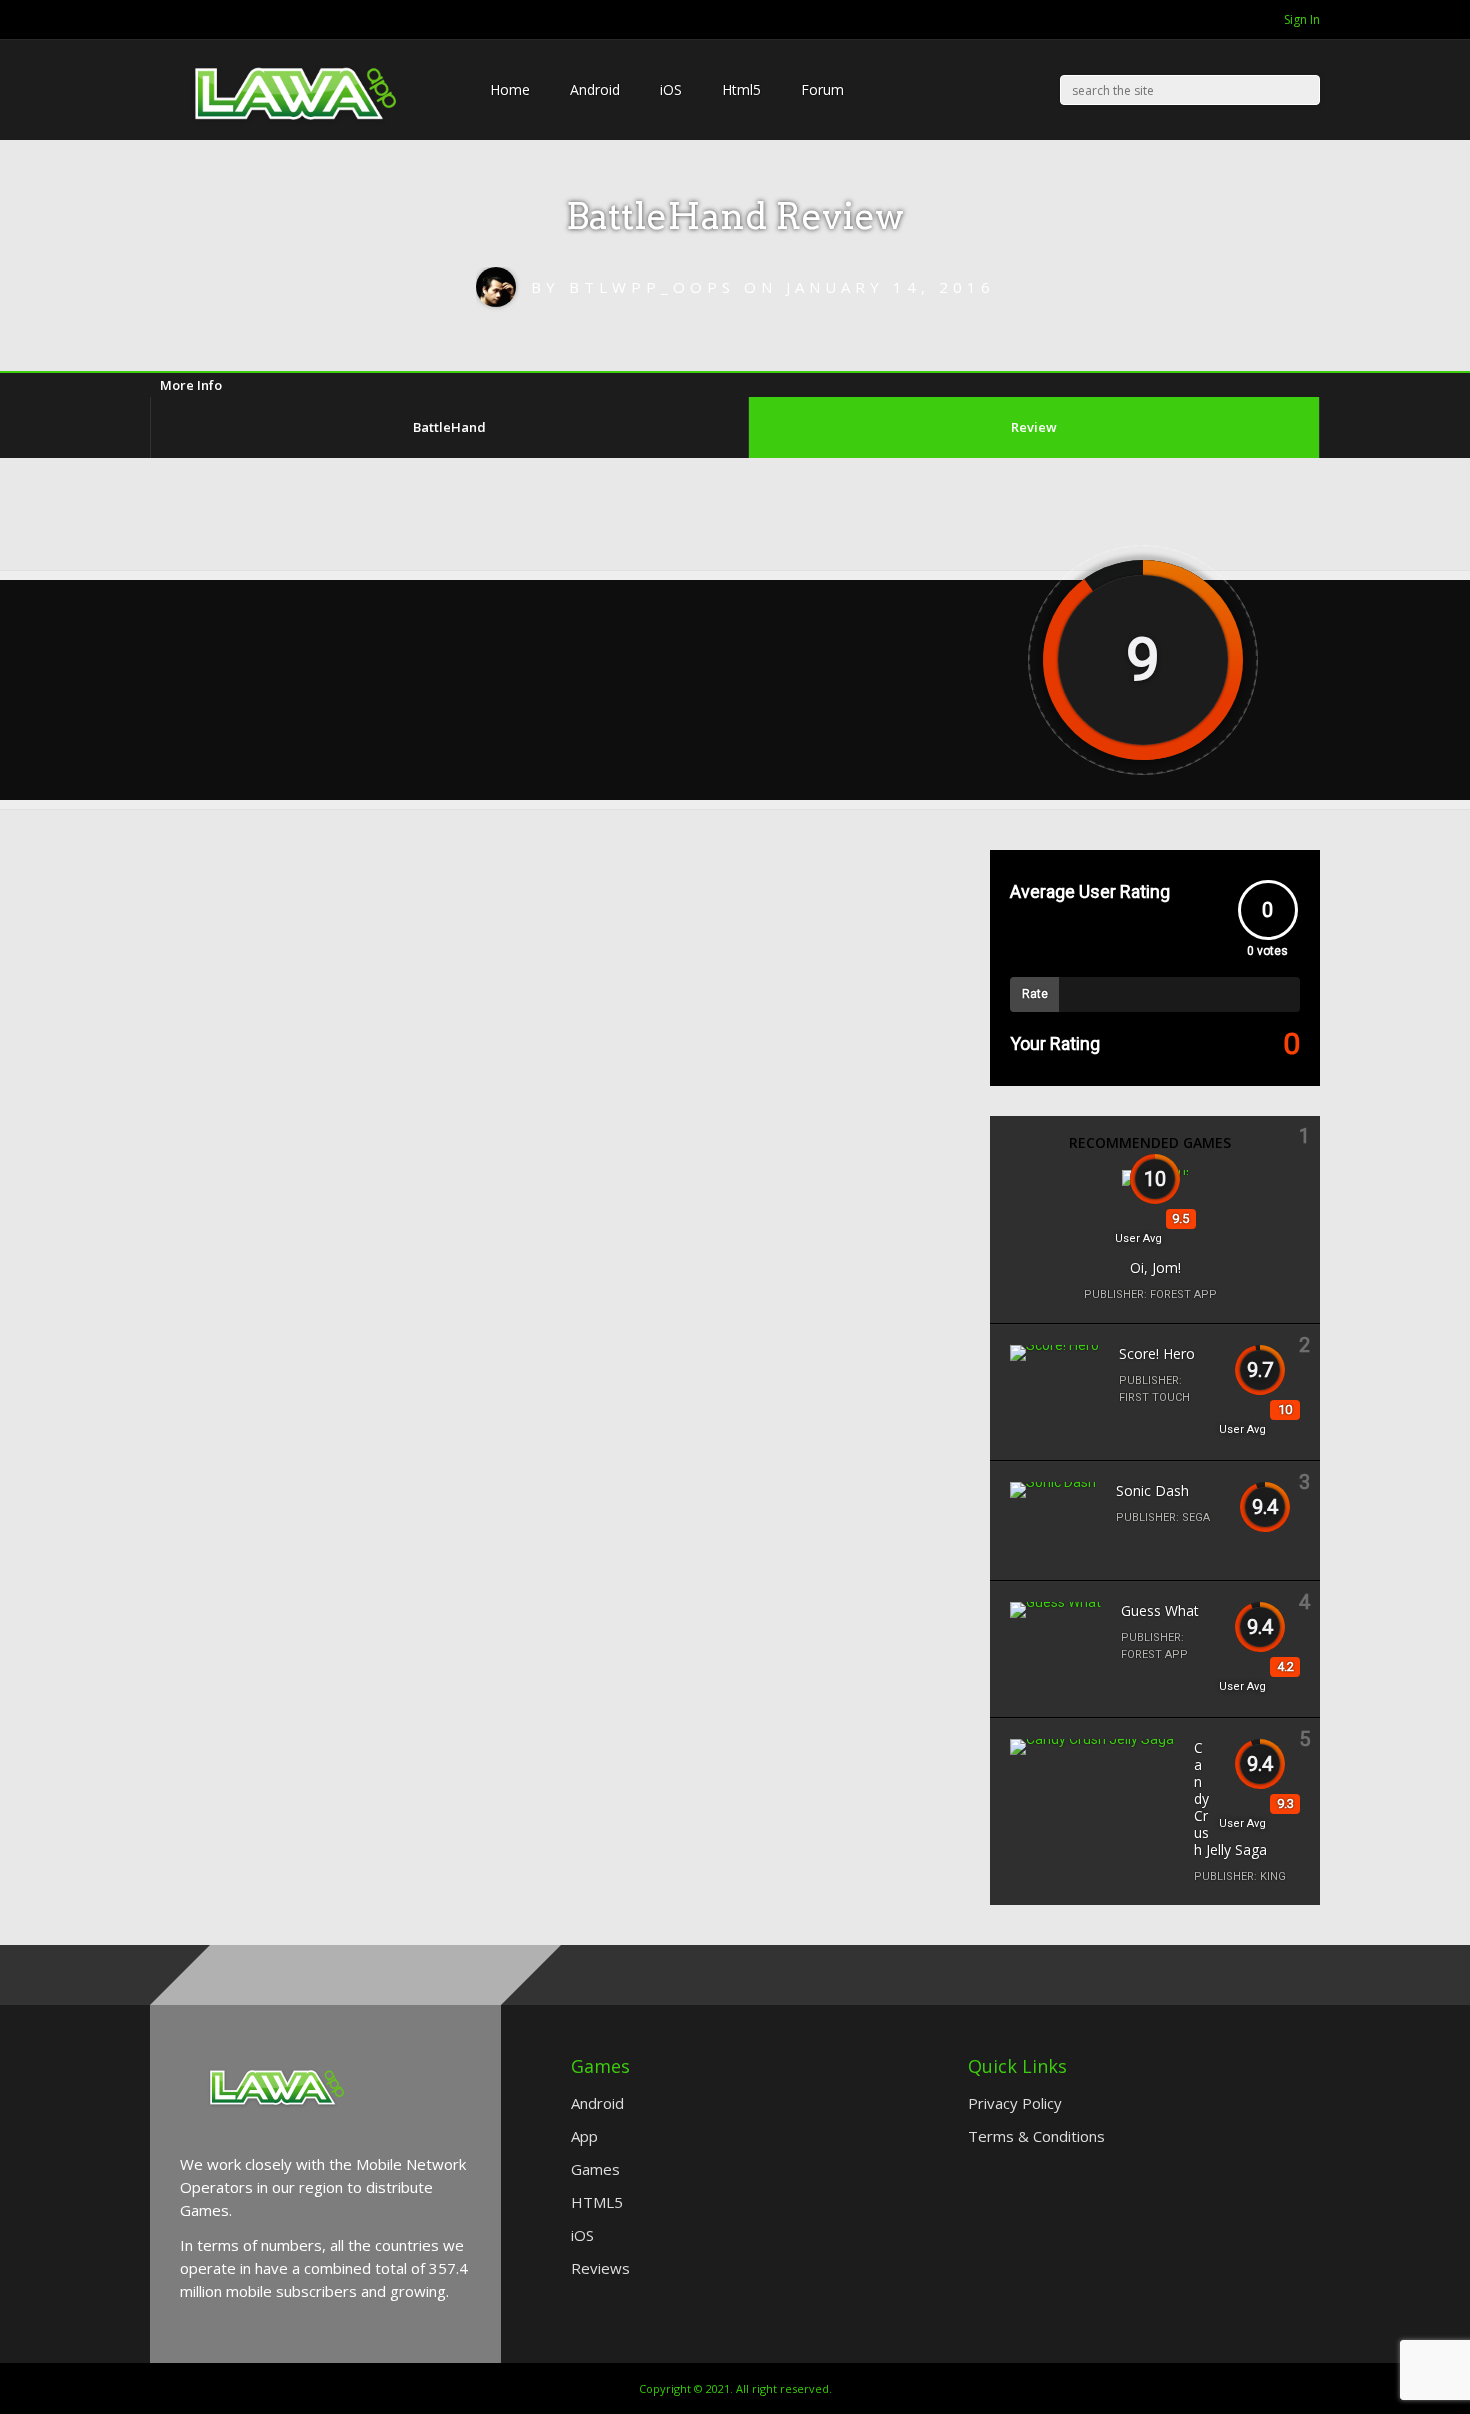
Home (510, 89)
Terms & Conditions (1036, 2136)
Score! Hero (1157, 1353)
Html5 (741, 89)
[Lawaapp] (300, 161)
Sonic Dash (1152, 1490)
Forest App (1183, 1294)
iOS (671, 89)
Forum (822, 89)
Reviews (600, 2268)
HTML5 (597, 2202)
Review (1034, 427)
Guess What (1160, 1610)
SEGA (1196, 1517)
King (1273, 1876)
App (584, 2136)
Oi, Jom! (1155, 1267)
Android (595, 89)
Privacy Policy (1015, 2103)
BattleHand (449, 427)
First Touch (1154, 1397)
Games (595, 2169)
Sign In (1302, 19)
